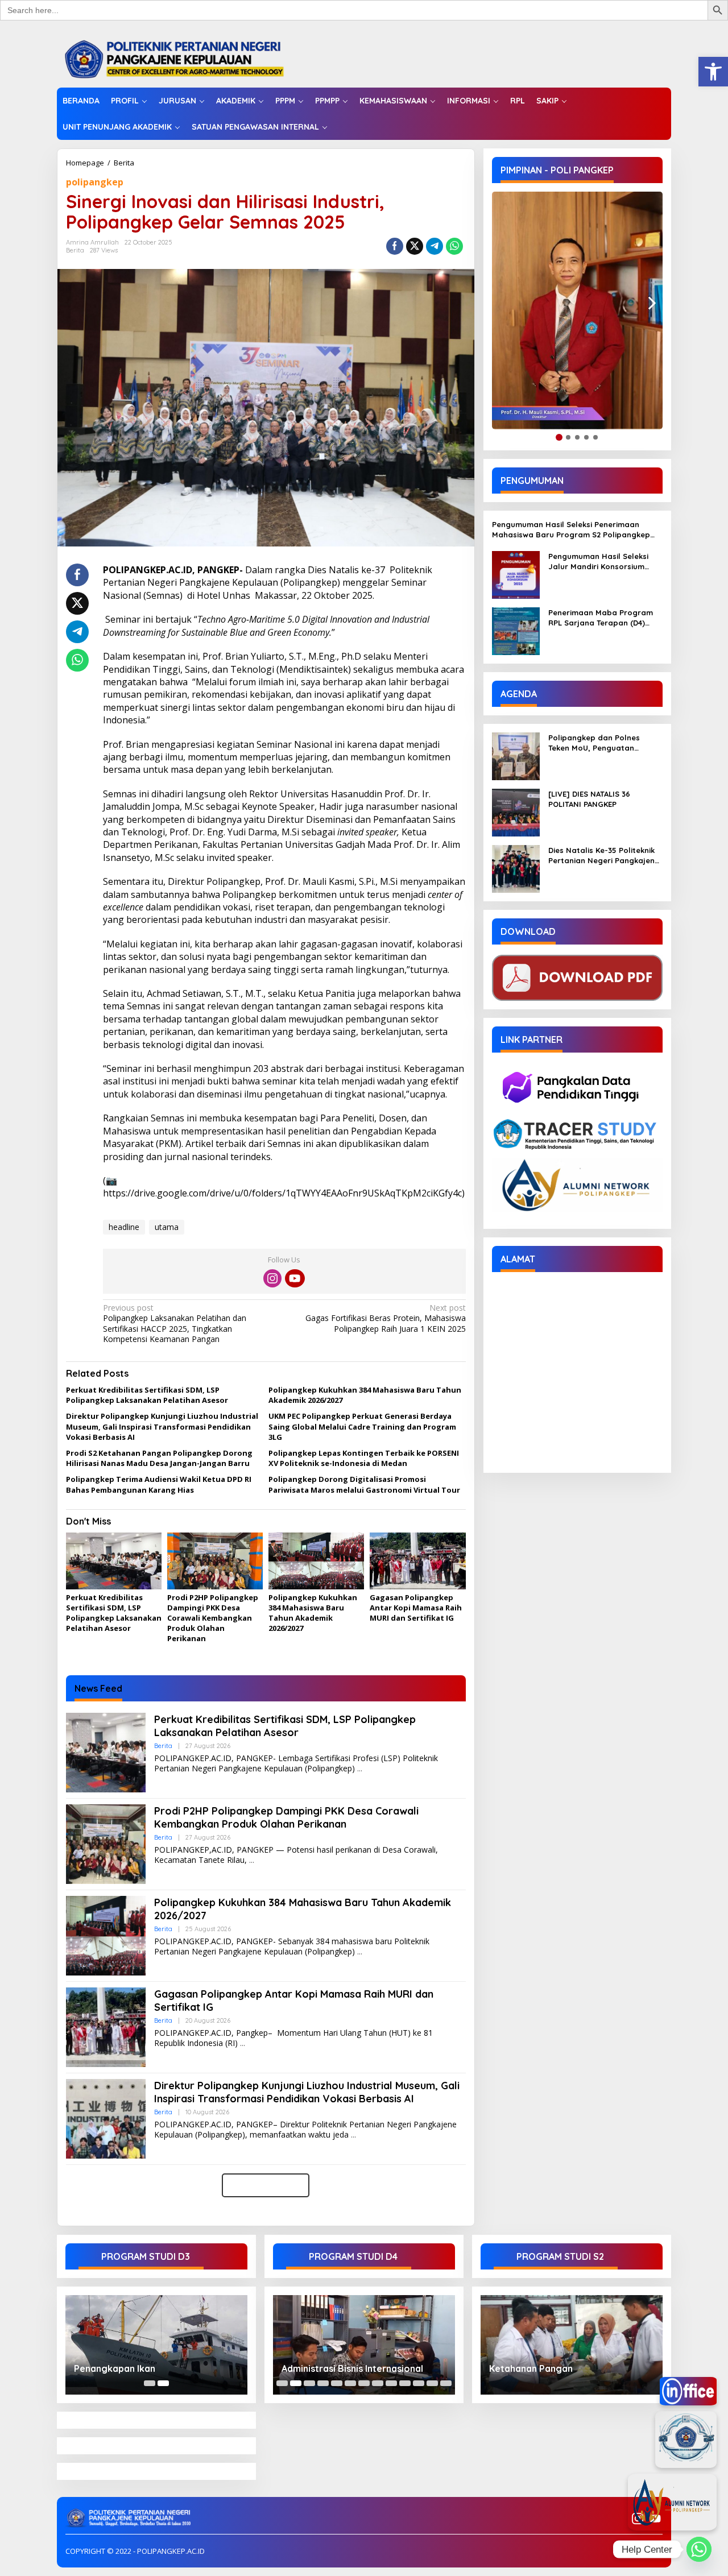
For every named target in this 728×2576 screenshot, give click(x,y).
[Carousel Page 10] (405, 2383)
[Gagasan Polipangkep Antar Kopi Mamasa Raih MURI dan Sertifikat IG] (243, 2043)
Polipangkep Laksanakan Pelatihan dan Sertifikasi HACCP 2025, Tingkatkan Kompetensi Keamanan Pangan (175, 1324)
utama (167, 1227)
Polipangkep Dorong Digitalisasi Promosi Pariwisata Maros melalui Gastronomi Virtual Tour (364, 1484)
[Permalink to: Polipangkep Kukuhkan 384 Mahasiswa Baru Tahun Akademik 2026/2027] (316, 1562)
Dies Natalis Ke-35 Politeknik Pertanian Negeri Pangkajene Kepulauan (604, 856)
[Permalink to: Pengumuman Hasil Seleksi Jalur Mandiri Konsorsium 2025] (516, 574)
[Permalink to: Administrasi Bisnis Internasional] (364, 2345)
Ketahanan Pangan (531, 2368)
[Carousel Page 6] (350, 2383)
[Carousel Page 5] (337, 2383)
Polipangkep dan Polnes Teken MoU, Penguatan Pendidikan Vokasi (594, 743)
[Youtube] (295, 1278)
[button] (713, 72)
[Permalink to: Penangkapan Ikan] (156, 2345)
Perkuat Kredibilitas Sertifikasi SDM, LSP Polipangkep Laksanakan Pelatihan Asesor (147, 1395)
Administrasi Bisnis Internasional (352, 2368)
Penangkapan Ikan (115, 2368)
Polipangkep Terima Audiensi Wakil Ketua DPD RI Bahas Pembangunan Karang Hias (159, 1484)
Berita (124, 163)
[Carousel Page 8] (378, 2383)
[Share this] (395, 246)
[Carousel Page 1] (150, 2383)
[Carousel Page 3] (309, 2383)
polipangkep (95, 182)
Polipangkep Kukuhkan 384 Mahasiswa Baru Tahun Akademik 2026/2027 (313, 1613)
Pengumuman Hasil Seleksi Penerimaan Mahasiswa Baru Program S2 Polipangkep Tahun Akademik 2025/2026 (571, 530)
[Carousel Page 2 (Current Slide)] (163, 2383)
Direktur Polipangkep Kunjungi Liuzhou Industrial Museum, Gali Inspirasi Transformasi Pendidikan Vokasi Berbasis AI (162, 1426)
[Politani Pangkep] (186, 58)
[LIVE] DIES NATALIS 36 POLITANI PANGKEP (589, 799)
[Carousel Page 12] (432, 2383)
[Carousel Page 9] (391, 2383)
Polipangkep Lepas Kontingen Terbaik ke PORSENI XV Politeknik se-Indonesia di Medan (364, 1458)
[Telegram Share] (435, 246)
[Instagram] (272, 1278)
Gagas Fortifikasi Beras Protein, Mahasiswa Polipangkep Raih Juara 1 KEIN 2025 (385, 1318)
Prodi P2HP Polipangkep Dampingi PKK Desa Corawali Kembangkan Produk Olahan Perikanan (213, 1618)
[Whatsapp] (454, 246)
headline (124, 1227)
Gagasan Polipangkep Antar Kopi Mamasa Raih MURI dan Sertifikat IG (416, 1608)
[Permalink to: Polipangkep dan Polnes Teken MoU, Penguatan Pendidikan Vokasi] (516, 755)
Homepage (85, 163)
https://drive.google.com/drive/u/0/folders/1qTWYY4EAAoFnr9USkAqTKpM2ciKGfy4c (282, 1193)
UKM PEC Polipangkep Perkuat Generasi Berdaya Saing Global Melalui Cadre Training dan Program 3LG (362, 1426)
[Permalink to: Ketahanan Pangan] (572, 2345)
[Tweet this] (415, 246)
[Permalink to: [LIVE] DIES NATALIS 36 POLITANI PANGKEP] (516, 812)
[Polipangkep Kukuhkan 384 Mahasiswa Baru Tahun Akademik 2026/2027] (360, 1952)
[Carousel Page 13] (446, 2383)
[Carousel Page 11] (419, 2383)
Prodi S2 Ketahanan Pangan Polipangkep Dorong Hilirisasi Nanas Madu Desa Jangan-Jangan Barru (159, 1458)
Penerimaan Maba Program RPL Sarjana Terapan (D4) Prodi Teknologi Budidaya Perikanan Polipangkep (601, 618)
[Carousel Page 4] (323, 2383)
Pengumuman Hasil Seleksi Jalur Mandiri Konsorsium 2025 (598, 562)
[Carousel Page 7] (364, 2383)
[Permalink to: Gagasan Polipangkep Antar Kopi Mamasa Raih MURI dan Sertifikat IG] (417, 1562)
